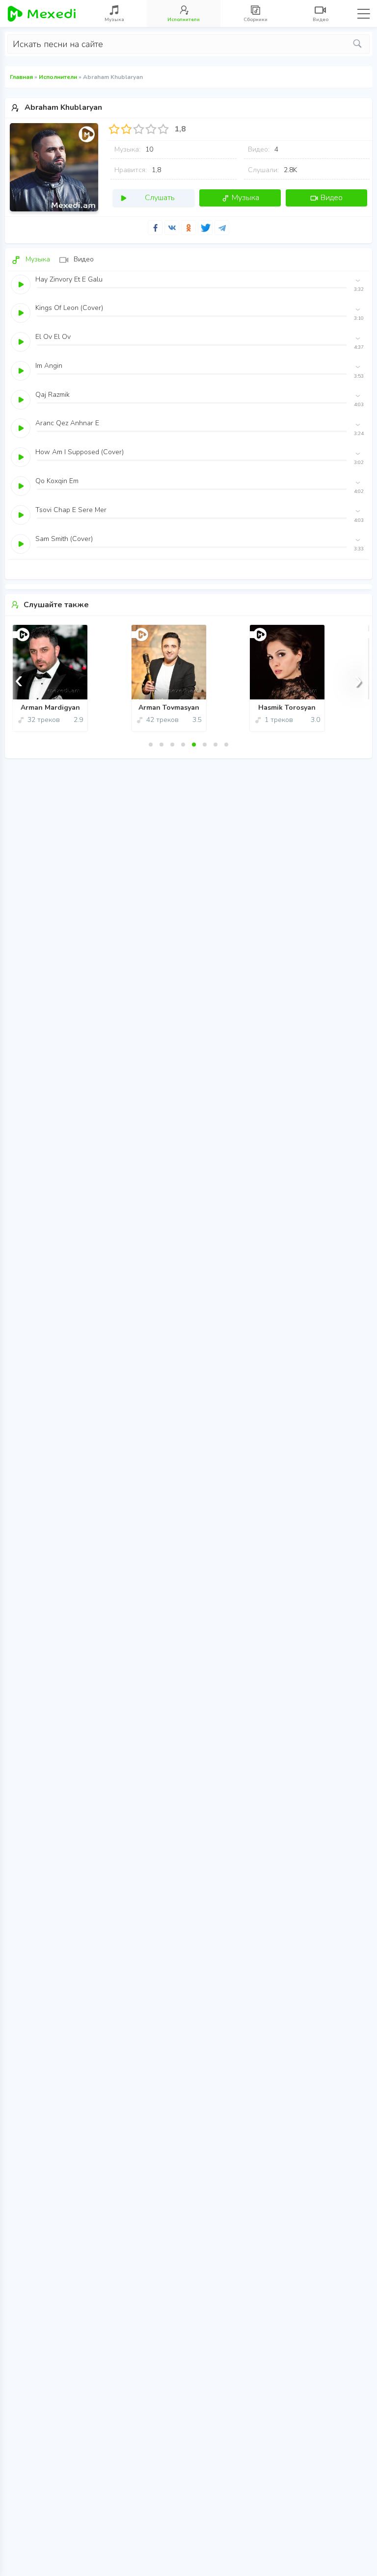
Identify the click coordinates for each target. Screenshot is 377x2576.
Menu (364, 14)
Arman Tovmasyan (169, 708)
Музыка (245, 198)
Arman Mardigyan (50, 708)
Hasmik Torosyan (287, 708)
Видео (332, 198)
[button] (151, 745)
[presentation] (19, 679)
